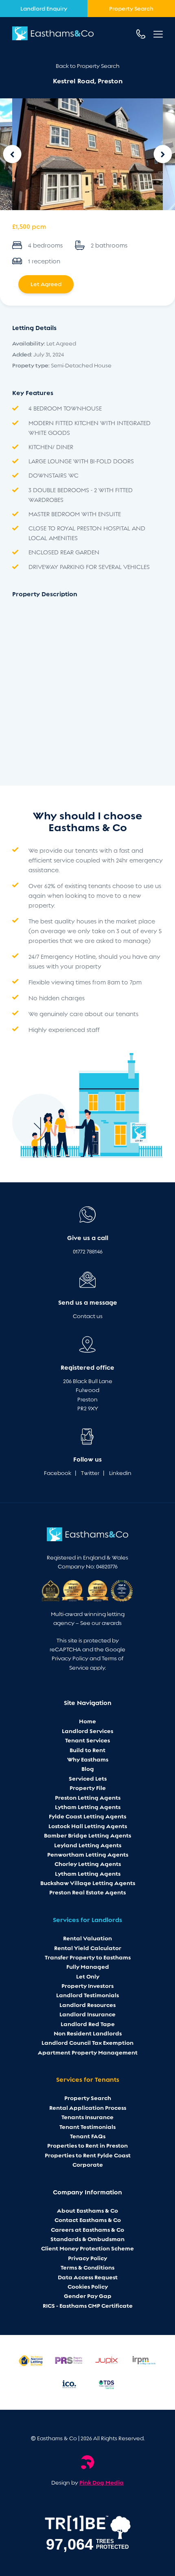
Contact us (88, 1316)
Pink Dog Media (102, 2483)
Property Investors (87, 1986)
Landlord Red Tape (88, 2024)
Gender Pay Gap (88, 2296)
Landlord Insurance (87, 2014)
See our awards (101, 1623)
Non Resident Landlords (88, 2033)
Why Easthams (88, 1759)
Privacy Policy (70, 1658)
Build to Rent (87, 1750)
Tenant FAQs (88, 2136)
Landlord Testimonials (87, 1995)
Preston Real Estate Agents (87, 1892)
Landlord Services (87, 1731)
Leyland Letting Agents (88, 1845)
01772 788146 (88, 1252)
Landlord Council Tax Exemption (87, 2043)
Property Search (88, 2098)
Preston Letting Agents (88, 1798)
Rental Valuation (87, 1938)
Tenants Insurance (87, 2117)
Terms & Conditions (87, 2268)
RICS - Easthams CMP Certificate (88, 2306)
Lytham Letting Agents (88, 1807)
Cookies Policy (88, 2287)
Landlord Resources (87, 2005)
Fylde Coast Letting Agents (87, 1816)
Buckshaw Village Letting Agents (88, 1883)
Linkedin (120, 1473)
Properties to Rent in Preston (87, 2146)
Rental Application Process (88, 2108)
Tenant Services (87, 1740)
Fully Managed (88, 1967)
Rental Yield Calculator (88, 1948)
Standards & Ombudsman (87, 2239)
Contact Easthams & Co (88, 2220)
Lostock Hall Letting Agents (88, 1826)
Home (87, 1721)
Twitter (90, 1473)
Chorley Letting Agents (88, 1864)
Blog (88, 1769)
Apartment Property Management (88, 2053)
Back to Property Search (88, 66)
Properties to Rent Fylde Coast (88, 2155)
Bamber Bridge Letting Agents (87, 1835)
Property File (88, 1788)
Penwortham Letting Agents (88, 1855)
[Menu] (158, 34)
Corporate (88, 2165)
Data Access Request (88, 2277)
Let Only (88, 1977)
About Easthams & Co (87, 2211)
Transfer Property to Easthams (88, 1957)
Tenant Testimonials (87, 2127)
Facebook (58, 1473)
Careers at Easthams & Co (87, 2230)
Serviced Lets (88, 1779)
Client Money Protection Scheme (87, 2248)
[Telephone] (141, 34)
